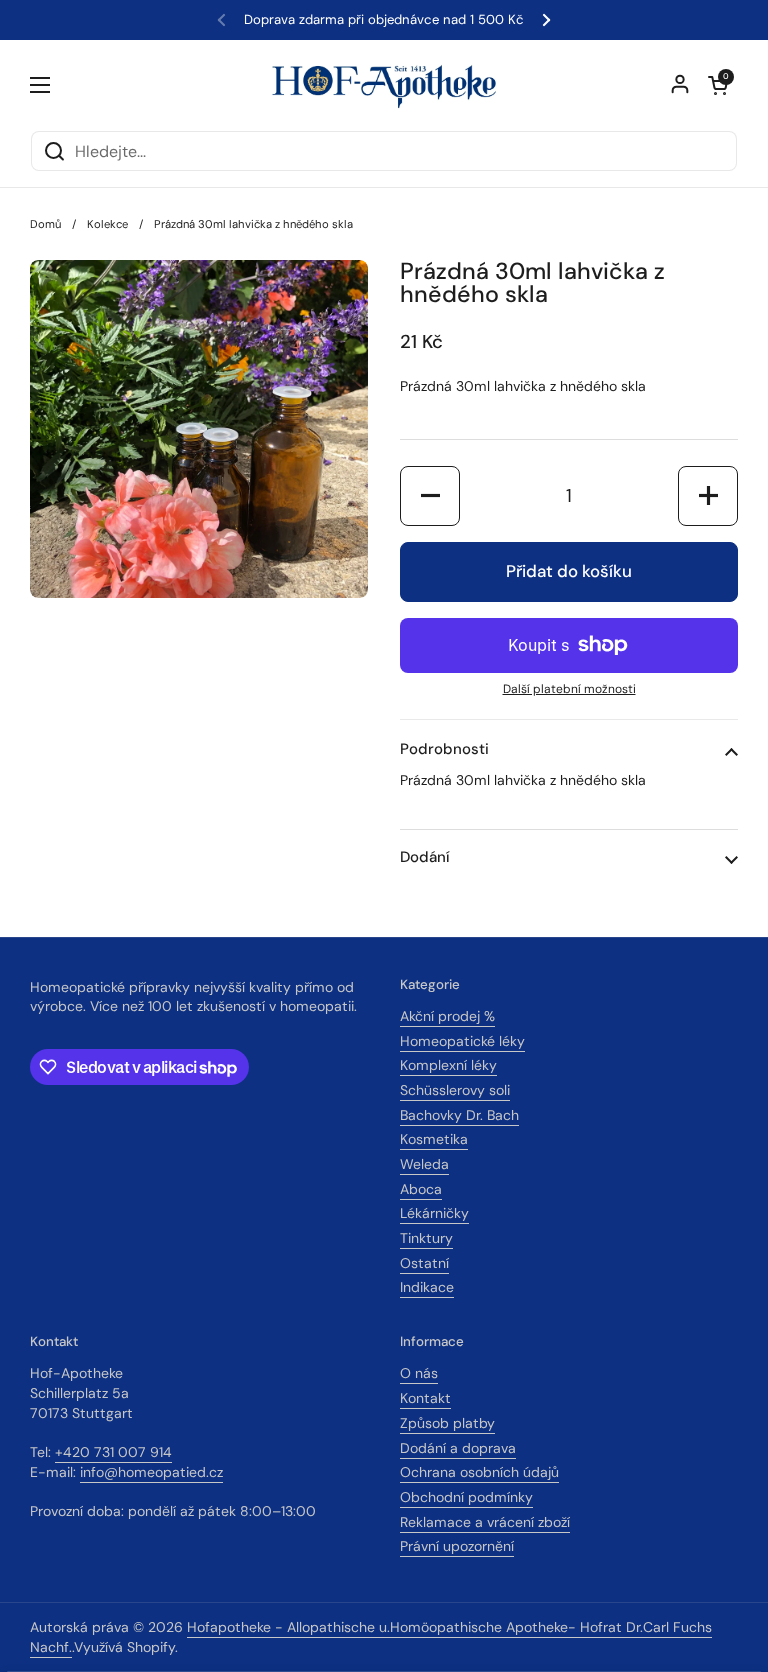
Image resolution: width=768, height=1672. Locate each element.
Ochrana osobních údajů (479, 1472)
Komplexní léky (448, 1065)
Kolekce (107, 224)
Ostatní (424, 1263)
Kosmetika (434, 1139)
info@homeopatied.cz (151, 1472)
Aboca (421, 1189)
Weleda (424, 1164)
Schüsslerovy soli (455, 1090)
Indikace (427, 1287)
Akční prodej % (447, 1016)
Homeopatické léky (462, 1041)
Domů (45, 224)
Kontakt (425, 1398)
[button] (718, 85)
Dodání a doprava (458, 1448)
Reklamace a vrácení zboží (485, 1522)
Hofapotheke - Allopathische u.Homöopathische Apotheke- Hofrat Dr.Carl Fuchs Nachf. (371, 1637)
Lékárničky (434, 1213)
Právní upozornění (457, 1546)
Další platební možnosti (569, 689)
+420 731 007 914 (113, 1452)
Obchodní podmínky (466, 1497)
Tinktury (426, 1238)
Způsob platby (447, 1423)
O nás (419, 1373)
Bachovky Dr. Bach (459, 1115)
